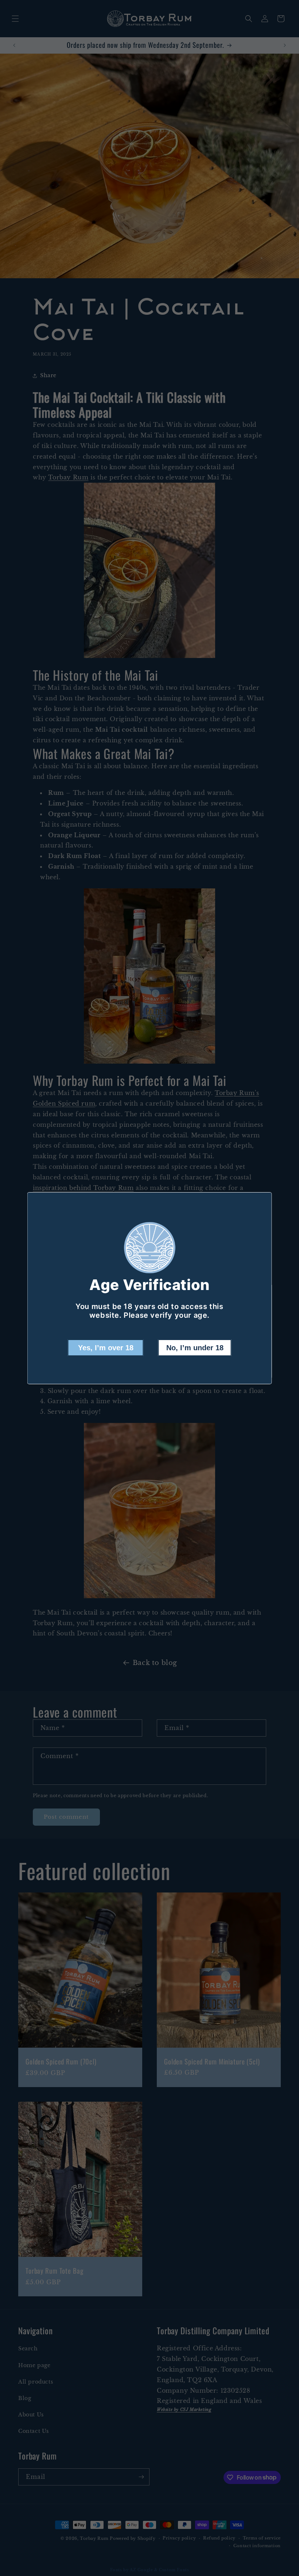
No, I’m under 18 (195, 1348)
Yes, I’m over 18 (106, 1348)
